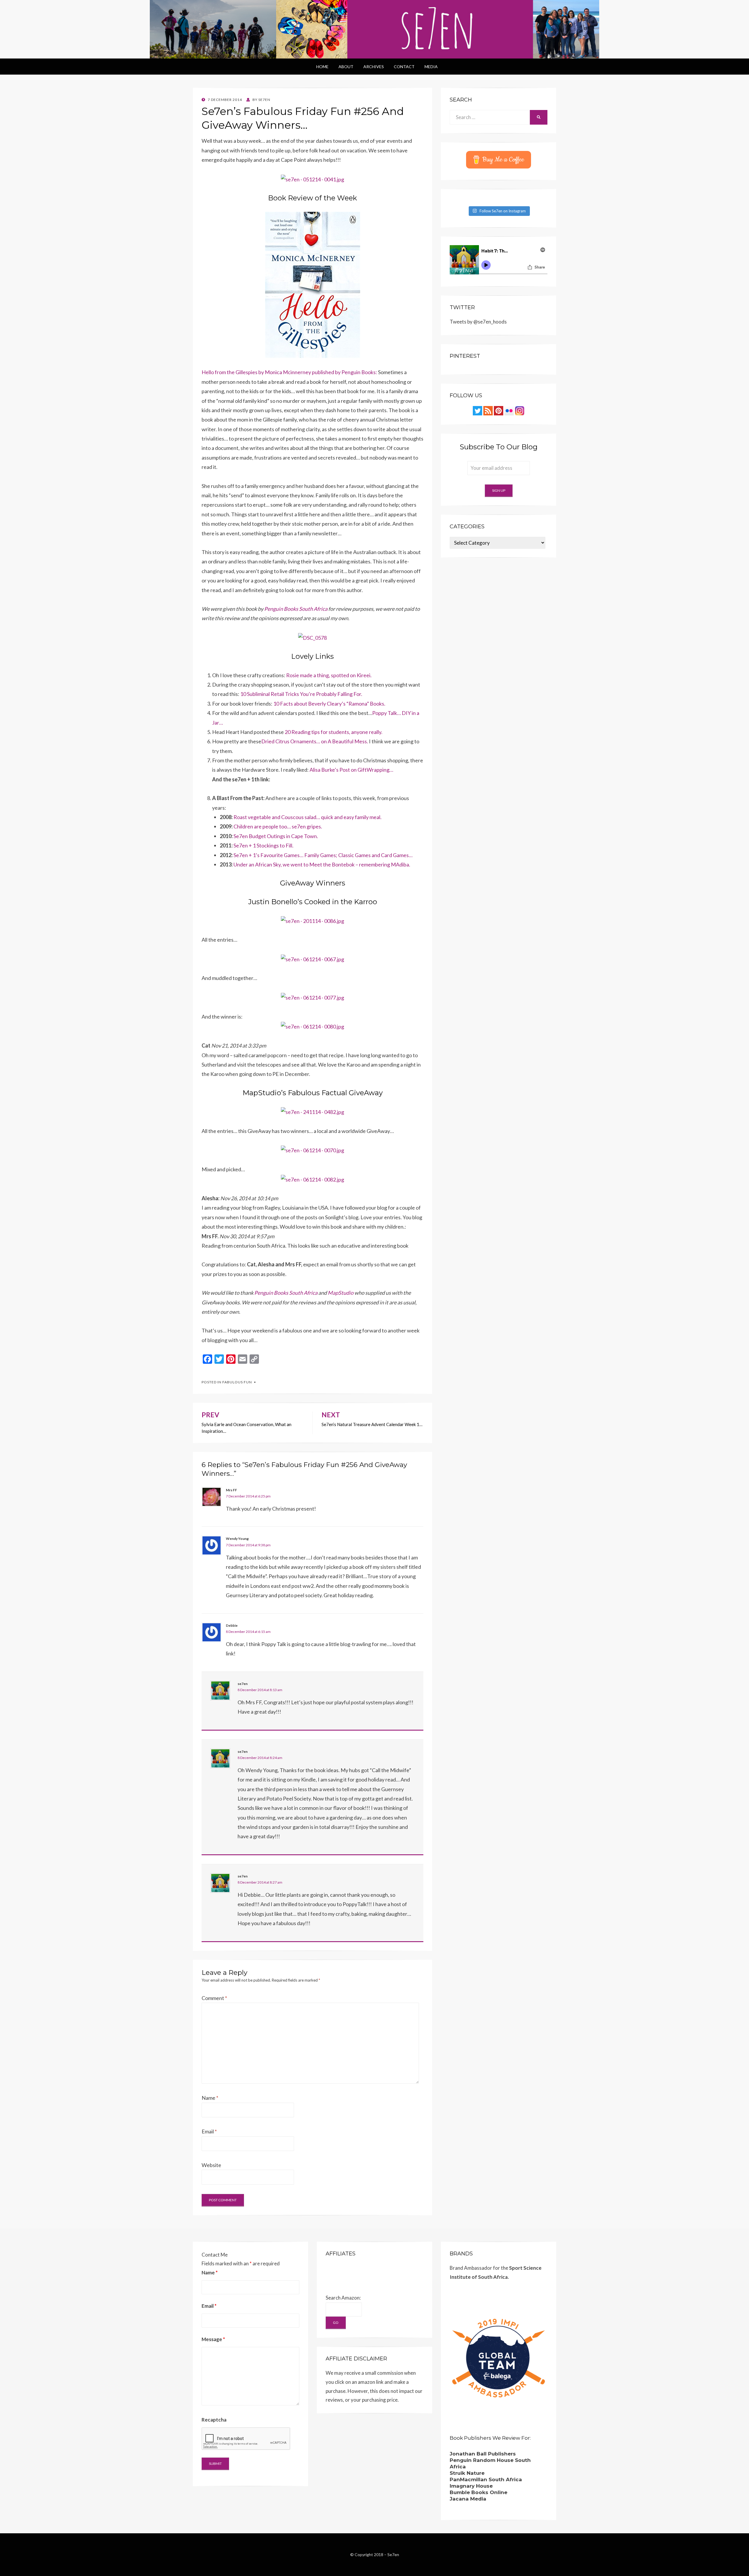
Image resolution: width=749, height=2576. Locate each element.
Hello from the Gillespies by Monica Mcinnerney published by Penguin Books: (289, 372)
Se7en (393, 2554)
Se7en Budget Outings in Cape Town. (276, 836)
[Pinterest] (499, 410)
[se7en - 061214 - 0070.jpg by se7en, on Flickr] (312, 1150)
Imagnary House (471, 2486)
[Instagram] (520, 410)
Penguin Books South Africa (296, 609)
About (346, 67)
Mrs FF (231, 1490)
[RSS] (488, 410)
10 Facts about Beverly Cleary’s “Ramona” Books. (329, 704)
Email (209, 2131)
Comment (214, 1998)
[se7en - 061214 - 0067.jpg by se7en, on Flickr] (312, 959)
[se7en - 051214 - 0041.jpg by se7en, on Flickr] (312, 179)
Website (211, 2165)
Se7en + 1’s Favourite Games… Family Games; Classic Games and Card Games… (323, 855)
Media (431, 67)
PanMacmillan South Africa (486, 2479)
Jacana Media (468, 2499)
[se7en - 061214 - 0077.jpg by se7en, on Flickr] (312, 997)
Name (210, 2098)
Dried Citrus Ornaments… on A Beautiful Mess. (315, 741)
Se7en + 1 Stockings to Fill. (263, 845)
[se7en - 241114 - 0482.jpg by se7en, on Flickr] (312, 1111)
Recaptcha (214, 2420)
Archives (374, 67)
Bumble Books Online (479, 2492)
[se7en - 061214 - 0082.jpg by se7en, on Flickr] (312, 1179)
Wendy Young (237, 1539)
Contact (404, 67)
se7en (243, 1684)
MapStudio (341, 1293)
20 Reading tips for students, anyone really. (334, 732)
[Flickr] (509, 410)
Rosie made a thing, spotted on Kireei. (329, 675)
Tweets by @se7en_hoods (478, 322)
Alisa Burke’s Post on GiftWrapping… (351, 770)
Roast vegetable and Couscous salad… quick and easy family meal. (307, 817)
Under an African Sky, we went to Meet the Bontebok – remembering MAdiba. (322, 864)
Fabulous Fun (237, 1382)
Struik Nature (467, 2473)
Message (213, 2339)
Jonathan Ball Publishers (483, 2454)
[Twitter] (477, 410)
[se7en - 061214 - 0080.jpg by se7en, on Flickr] (312, 1026)
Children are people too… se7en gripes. (278, 826)
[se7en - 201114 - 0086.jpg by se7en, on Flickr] (312, 920)
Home (322, 67)
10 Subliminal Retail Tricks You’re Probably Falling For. (301, 694)
